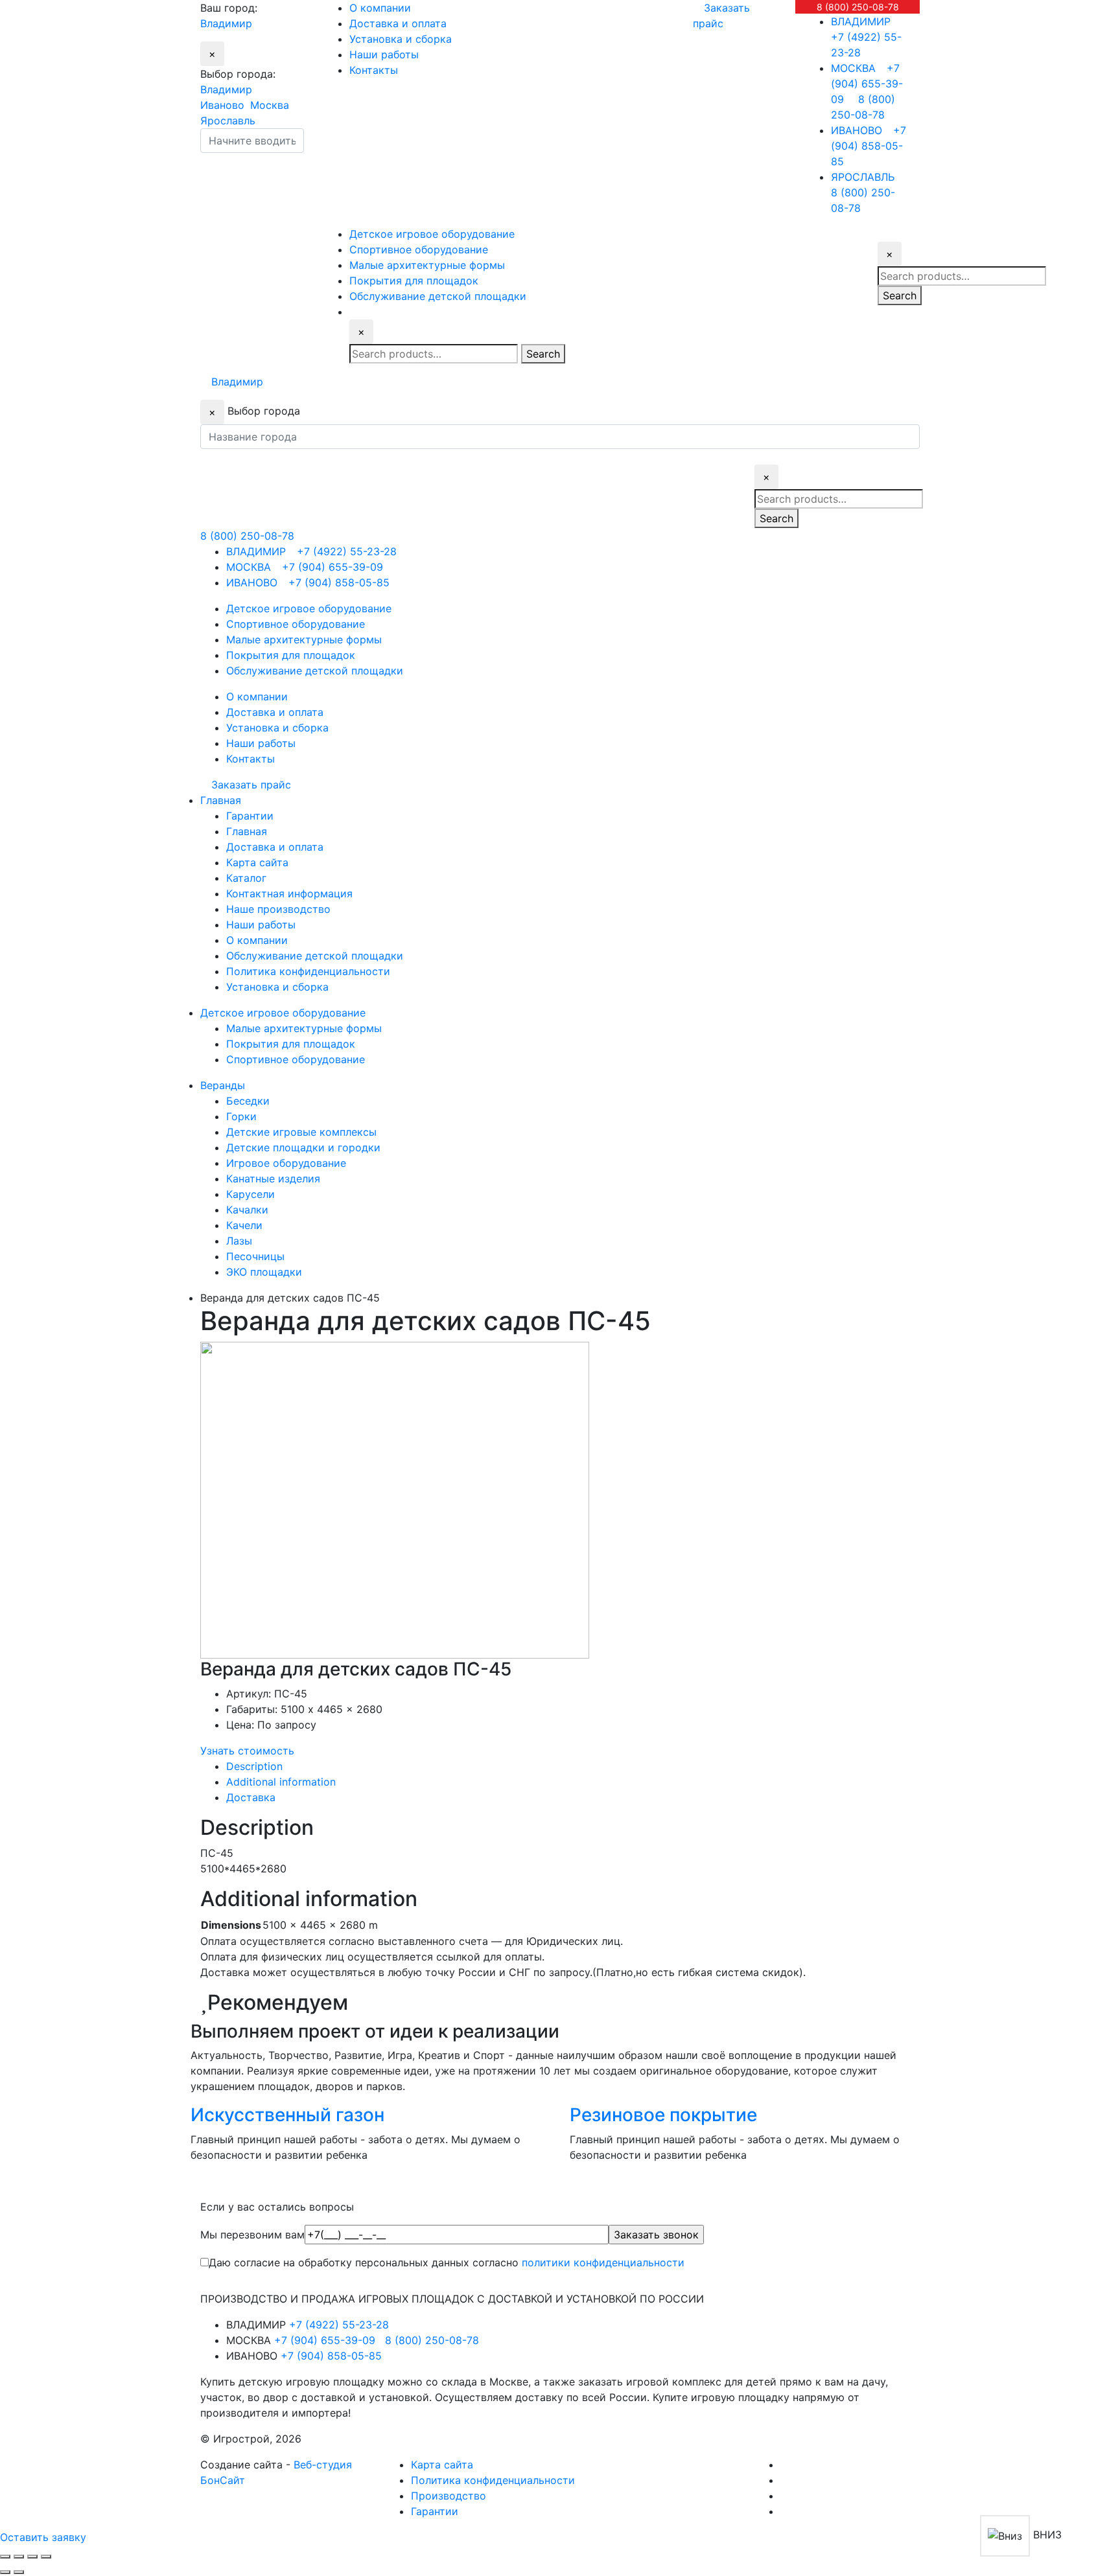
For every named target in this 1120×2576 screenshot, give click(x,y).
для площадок (414, 281)
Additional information (281, 1782)
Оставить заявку (43, 2537)
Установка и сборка (401, 39)
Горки (241, 1116)
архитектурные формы (427, 265)
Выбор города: (238, 74)
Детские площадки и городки (303, 1147)
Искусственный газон (287, 2115)
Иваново (222, 105)
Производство (449, 2496)
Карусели (251, 1194)
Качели (244, 1225)
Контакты (374, 70)
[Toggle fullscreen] (32, 2557)
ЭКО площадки (264, 1272)
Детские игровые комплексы (301, 1132)
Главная (247, 831)
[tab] (573, 1766)
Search (543, 354)
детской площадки (438, 296)
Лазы (239, 1241)
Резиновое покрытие (663, 2115)
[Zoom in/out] (46, 2557)
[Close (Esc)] (5, 2557)
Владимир (226, 89)
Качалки (247, 1210)
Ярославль (228, 121)
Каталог (246, 878)
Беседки (248, 1101)
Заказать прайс (251, 785)
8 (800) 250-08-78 (858, 7)
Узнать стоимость (247, 1751)
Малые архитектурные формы (304, 1028)
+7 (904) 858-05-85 (869, 146)
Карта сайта (257, 862)
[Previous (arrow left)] (5, 2572)
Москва (270, 105)
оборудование (419, 249)
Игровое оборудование (286, 1163)
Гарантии (250, 816)
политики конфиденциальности (603, 2262)
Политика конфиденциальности (308, 971)
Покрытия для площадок (291, 1044)
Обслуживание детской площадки (315, 956)
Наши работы (384, 54)
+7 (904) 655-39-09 (867, 84)
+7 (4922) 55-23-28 (866, 37)
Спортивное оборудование (296, 1059)
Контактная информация (289, 893)
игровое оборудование (432, 234)
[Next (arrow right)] (19, 2572)
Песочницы (255, 1256)
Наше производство (278, 909)
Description (254, 1766)
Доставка (251, 1797)
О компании (380, 8)
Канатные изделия (273, 1179)
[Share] (19, 2557)
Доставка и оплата (398, 23)
